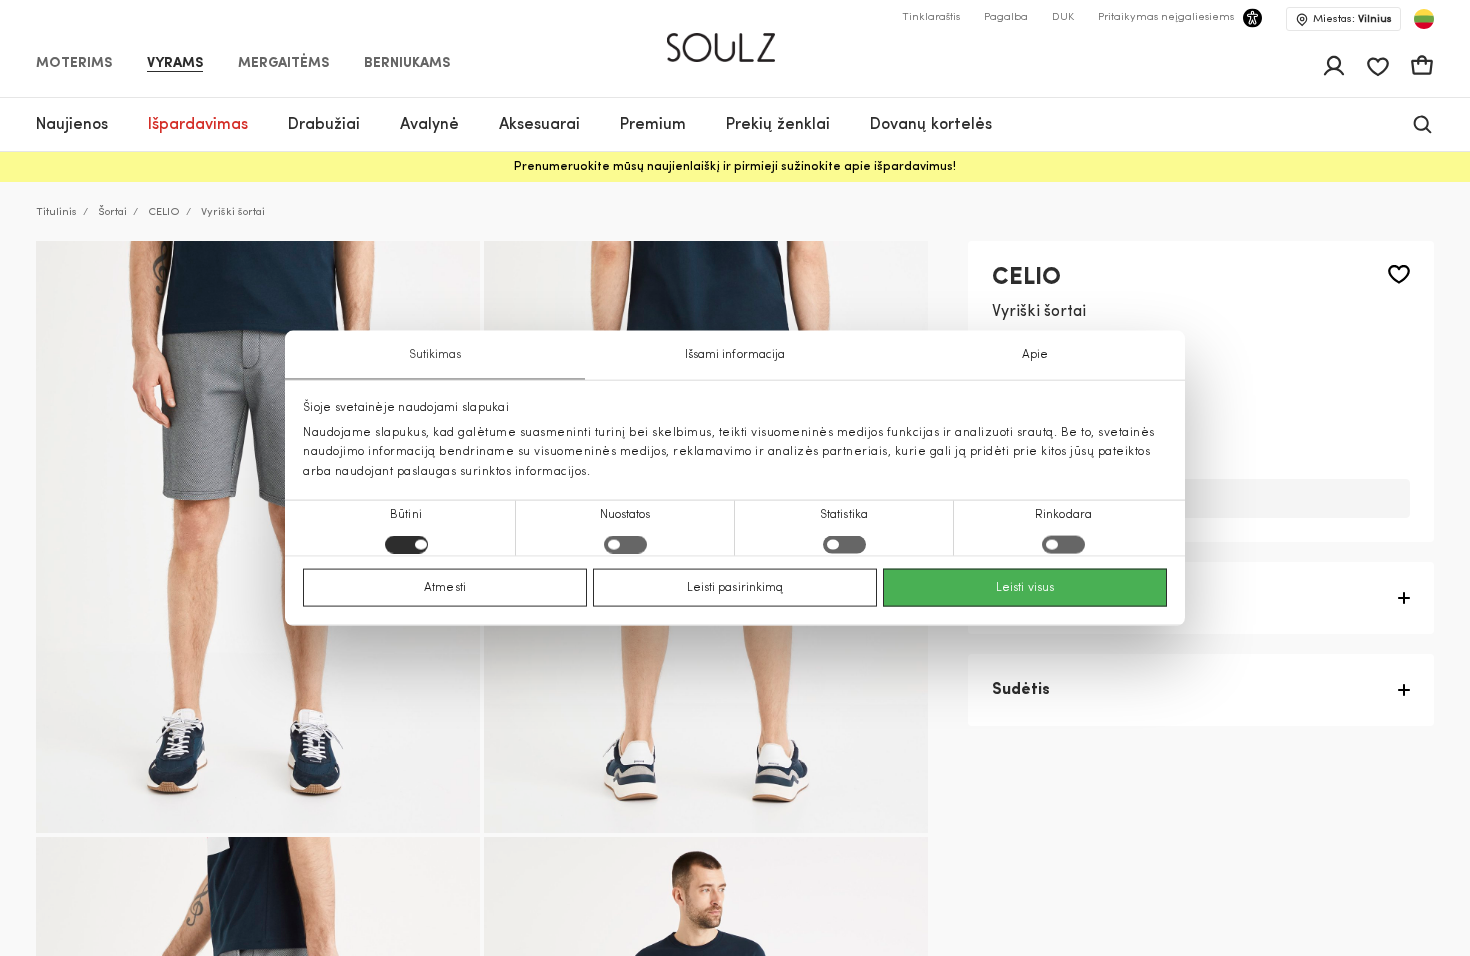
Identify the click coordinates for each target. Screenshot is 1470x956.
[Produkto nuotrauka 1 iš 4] (258, 537)
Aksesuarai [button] (539, 125)
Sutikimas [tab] (435, 355)
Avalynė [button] (429, 125)
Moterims (74, 64)
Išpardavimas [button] (198, 125)
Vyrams (175, 64)
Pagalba (1006, 17)
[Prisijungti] (1334, 66)
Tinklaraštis (931, 17)
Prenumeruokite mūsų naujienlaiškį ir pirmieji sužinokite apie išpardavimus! (735, 167)
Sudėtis (1021, 690)
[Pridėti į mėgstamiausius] (1399, 274)
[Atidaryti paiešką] (1422, 124)
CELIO (164, 212)
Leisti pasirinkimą (735, 587)
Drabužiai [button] (324, 125)
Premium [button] (653, 125)
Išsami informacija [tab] (735, 355)
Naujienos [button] (72, 125)
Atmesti (445, 587)
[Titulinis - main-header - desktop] (735, 39)
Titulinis (56, 212)
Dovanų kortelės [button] (931, 125)
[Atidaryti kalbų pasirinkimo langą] (1424, 19)
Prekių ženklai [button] (778, 125)
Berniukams (407, 64)
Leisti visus (1025, 587)
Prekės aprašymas (1063, 598)
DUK (1063, 17)
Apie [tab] (1035, 355)
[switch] (625, 544)
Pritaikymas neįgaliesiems (1166, 17)
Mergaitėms (283, 64)
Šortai (112, 212)
